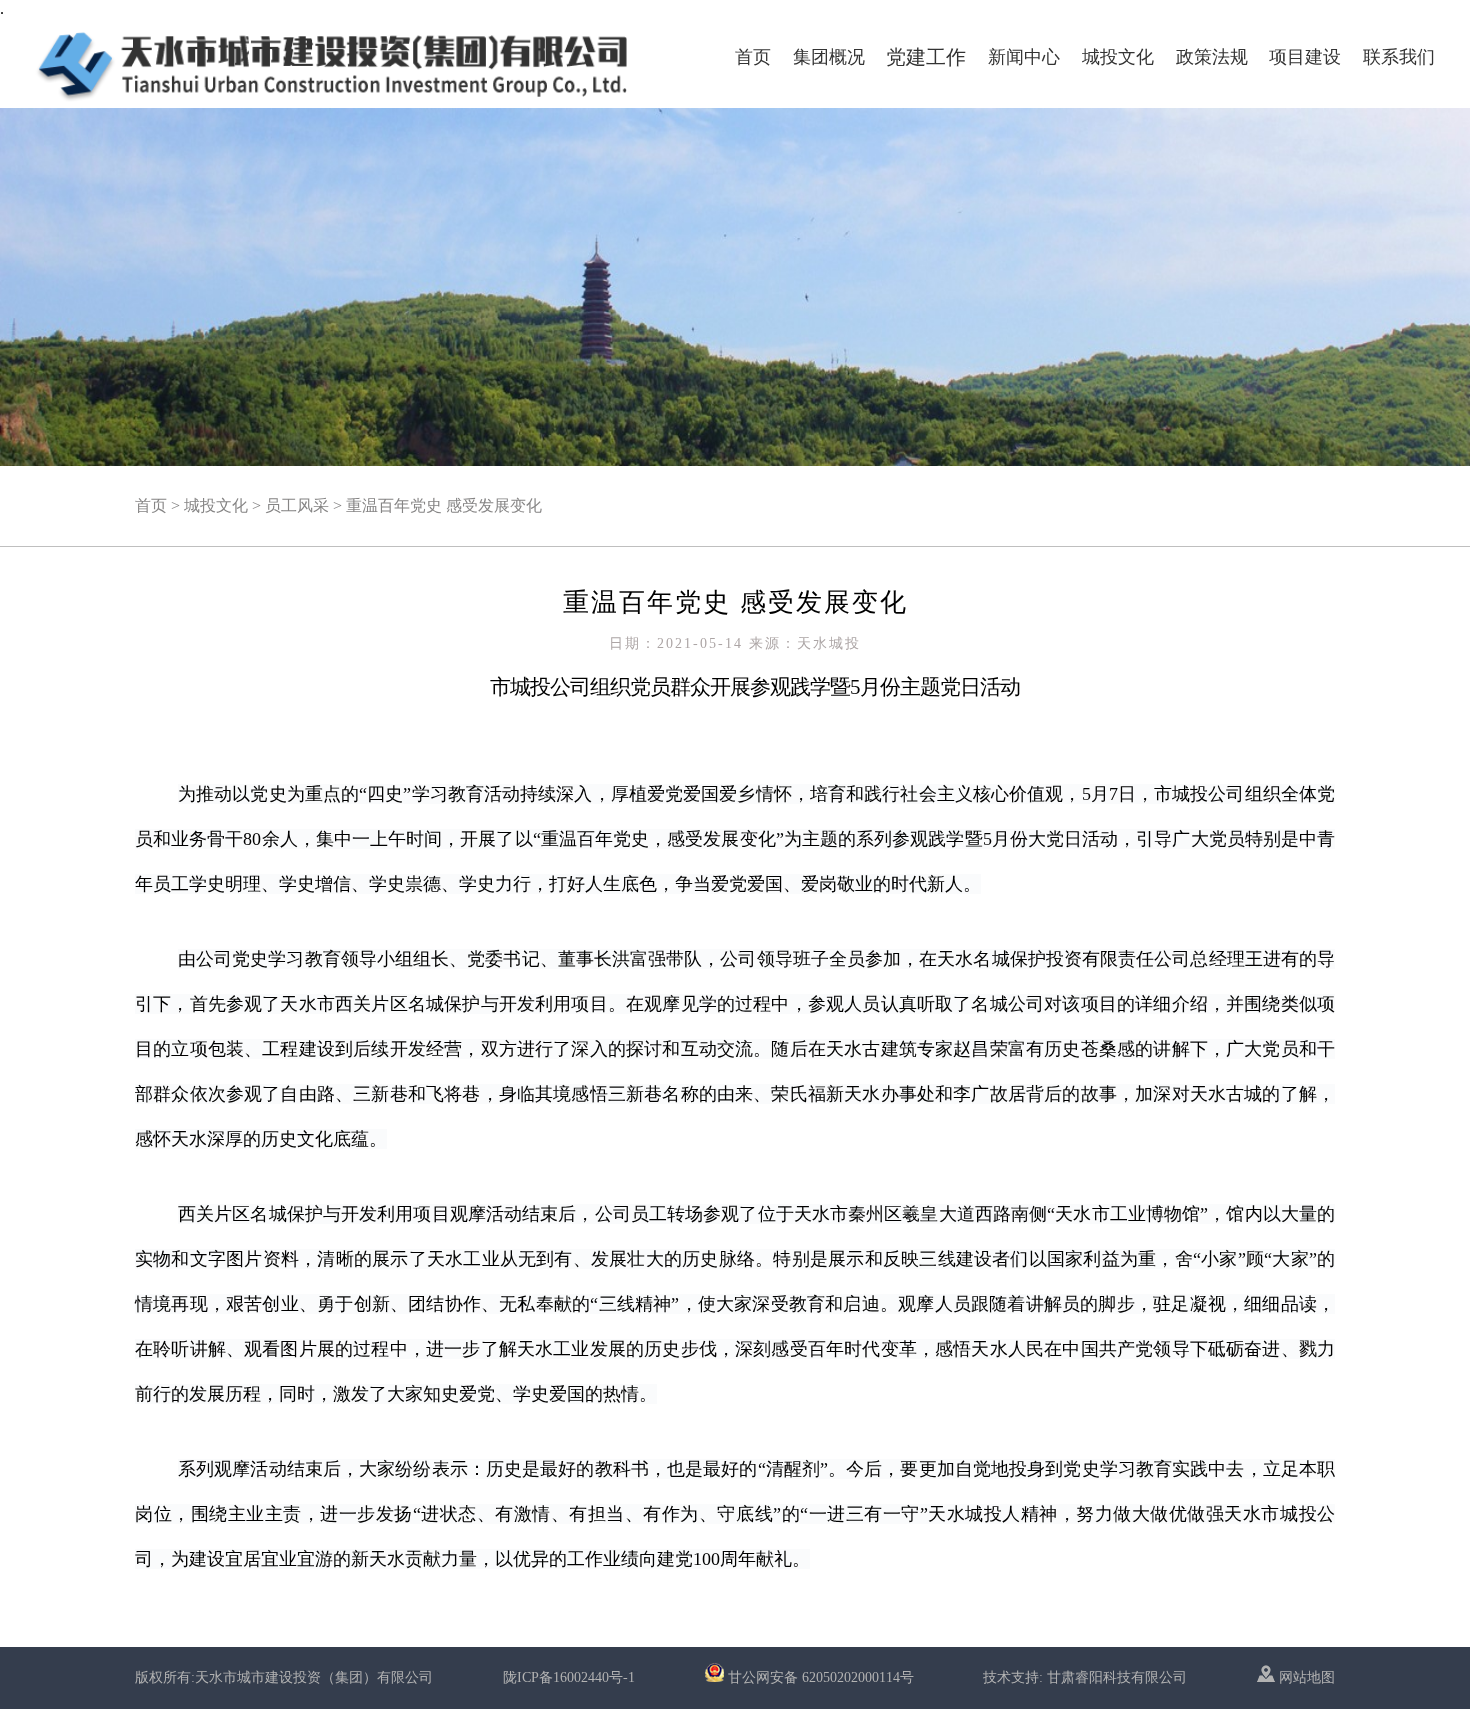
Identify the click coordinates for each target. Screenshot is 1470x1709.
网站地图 (1305, 1677)
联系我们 (1399, 57)
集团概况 (829, 57)
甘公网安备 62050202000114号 (821, 1677)
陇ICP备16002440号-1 (569, 1677)
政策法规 (1212, 57)
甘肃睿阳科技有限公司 (1117, 1677)
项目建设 (1305, 57)
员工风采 (297, 505)
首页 (753, 57)
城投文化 (1118, 57)
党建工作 (926, 57)
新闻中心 (1024, 57)
